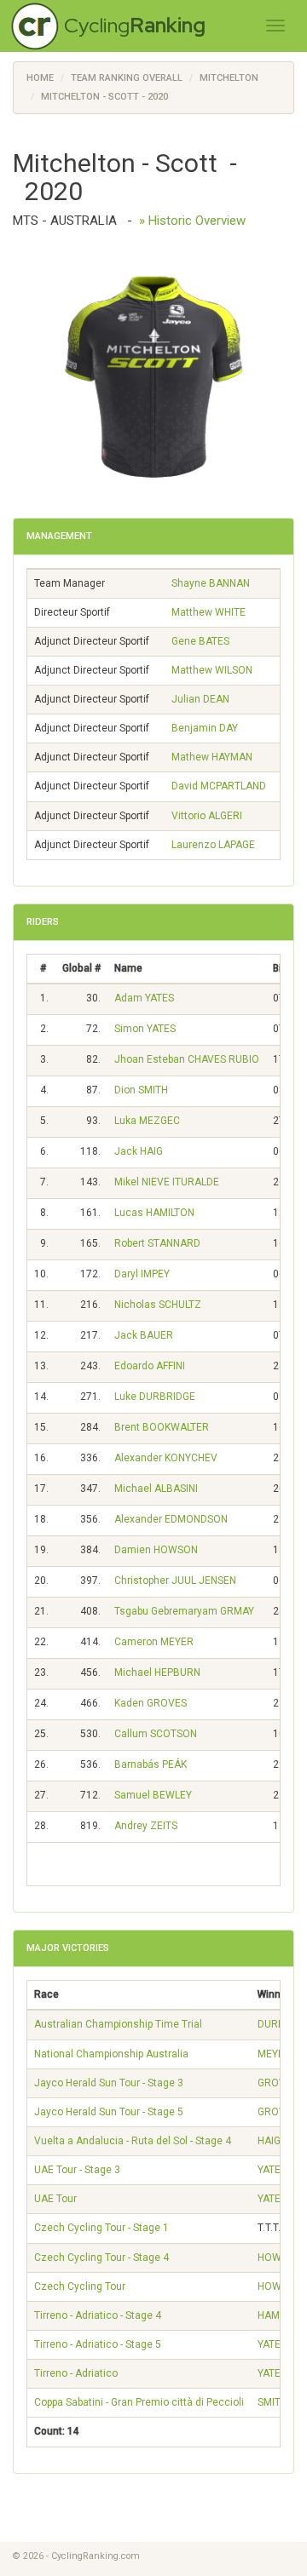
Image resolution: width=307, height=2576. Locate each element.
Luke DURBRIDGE (155, 1397)
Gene (200, 641)
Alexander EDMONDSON (171, 1519)
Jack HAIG (139, 1151)
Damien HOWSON (156, 1550)
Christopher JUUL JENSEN (175, 1581)
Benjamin (205, 728)
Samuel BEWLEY (153, 1795)
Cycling (135, 25)
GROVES (278, 2083)
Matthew (209, 612)
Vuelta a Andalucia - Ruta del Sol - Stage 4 (133, 2141)
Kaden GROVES (151, 1703)
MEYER (274, 2054)
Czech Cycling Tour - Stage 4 (101, 2258)
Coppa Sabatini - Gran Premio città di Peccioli (139, 2402)
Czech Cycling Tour (80, 2286)
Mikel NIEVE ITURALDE (167, 1182)
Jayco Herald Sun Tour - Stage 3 (109, 2083)
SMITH (272, 2402)
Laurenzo (213, 845)
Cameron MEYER (154, 1642)
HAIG (269, 2141)
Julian (200, 699)
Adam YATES (144, 998)
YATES (272, 2170)
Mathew (212, 757)
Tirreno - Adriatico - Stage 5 (98, 2344)
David (219, 786)
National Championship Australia (111, 2054)
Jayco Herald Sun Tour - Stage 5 (109, 2112)
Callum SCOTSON (156, 1734)
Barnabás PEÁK (151, 1764)
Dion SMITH (141, 1090)
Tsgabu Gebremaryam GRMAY (184, 1611)
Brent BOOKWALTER (162, 1427)
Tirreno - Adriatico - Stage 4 (98, 2315)
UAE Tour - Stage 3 (77, 2170)
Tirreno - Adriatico (76, 2373)
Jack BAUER (144, 1335)
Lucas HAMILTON (154, 1213)
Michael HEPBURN (157, 1672)
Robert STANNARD (157, 1243)
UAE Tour (55, 2199)
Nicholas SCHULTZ (158, 1305)
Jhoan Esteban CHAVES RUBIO (187, 1059)
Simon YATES (145, 1029)
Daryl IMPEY (142, 1274)
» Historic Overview (192, 221)
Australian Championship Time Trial (118, 2024)
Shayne (211, 583)
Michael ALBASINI (156, 1489)
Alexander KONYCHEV (166, 1458)
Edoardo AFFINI (150, 1366)
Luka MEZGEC (147, 1121)
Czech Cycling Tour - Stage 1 (101, 2228)
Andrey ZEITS (146, 1826)
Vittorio (207, 816)
